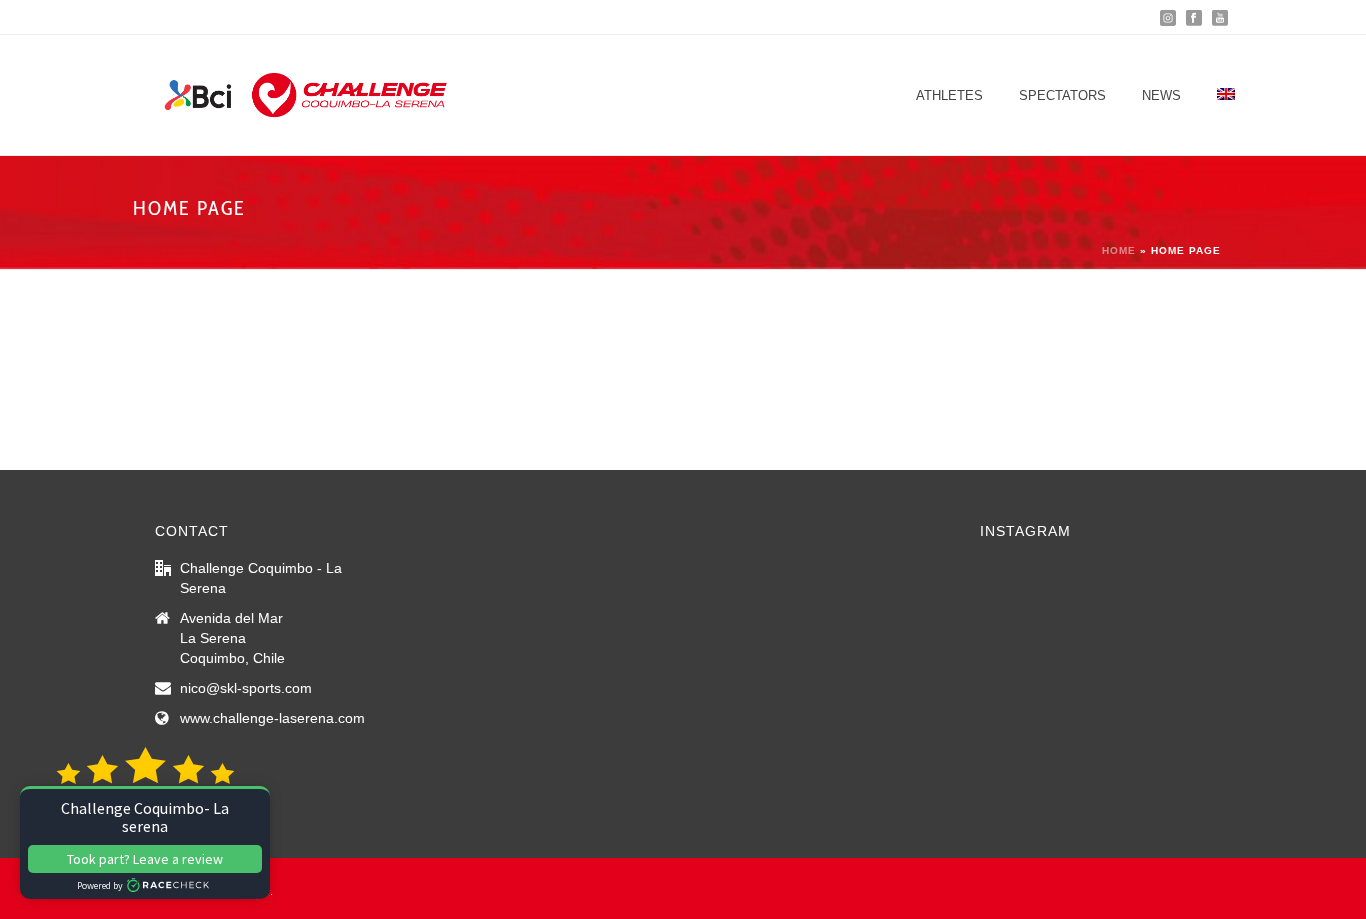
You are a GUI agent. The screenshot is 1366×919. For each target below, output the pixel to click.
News (1161, 95)
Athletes (949, 95)
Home (1119, 250)
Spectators (1062, 95)
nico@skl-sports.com (246, 688)
